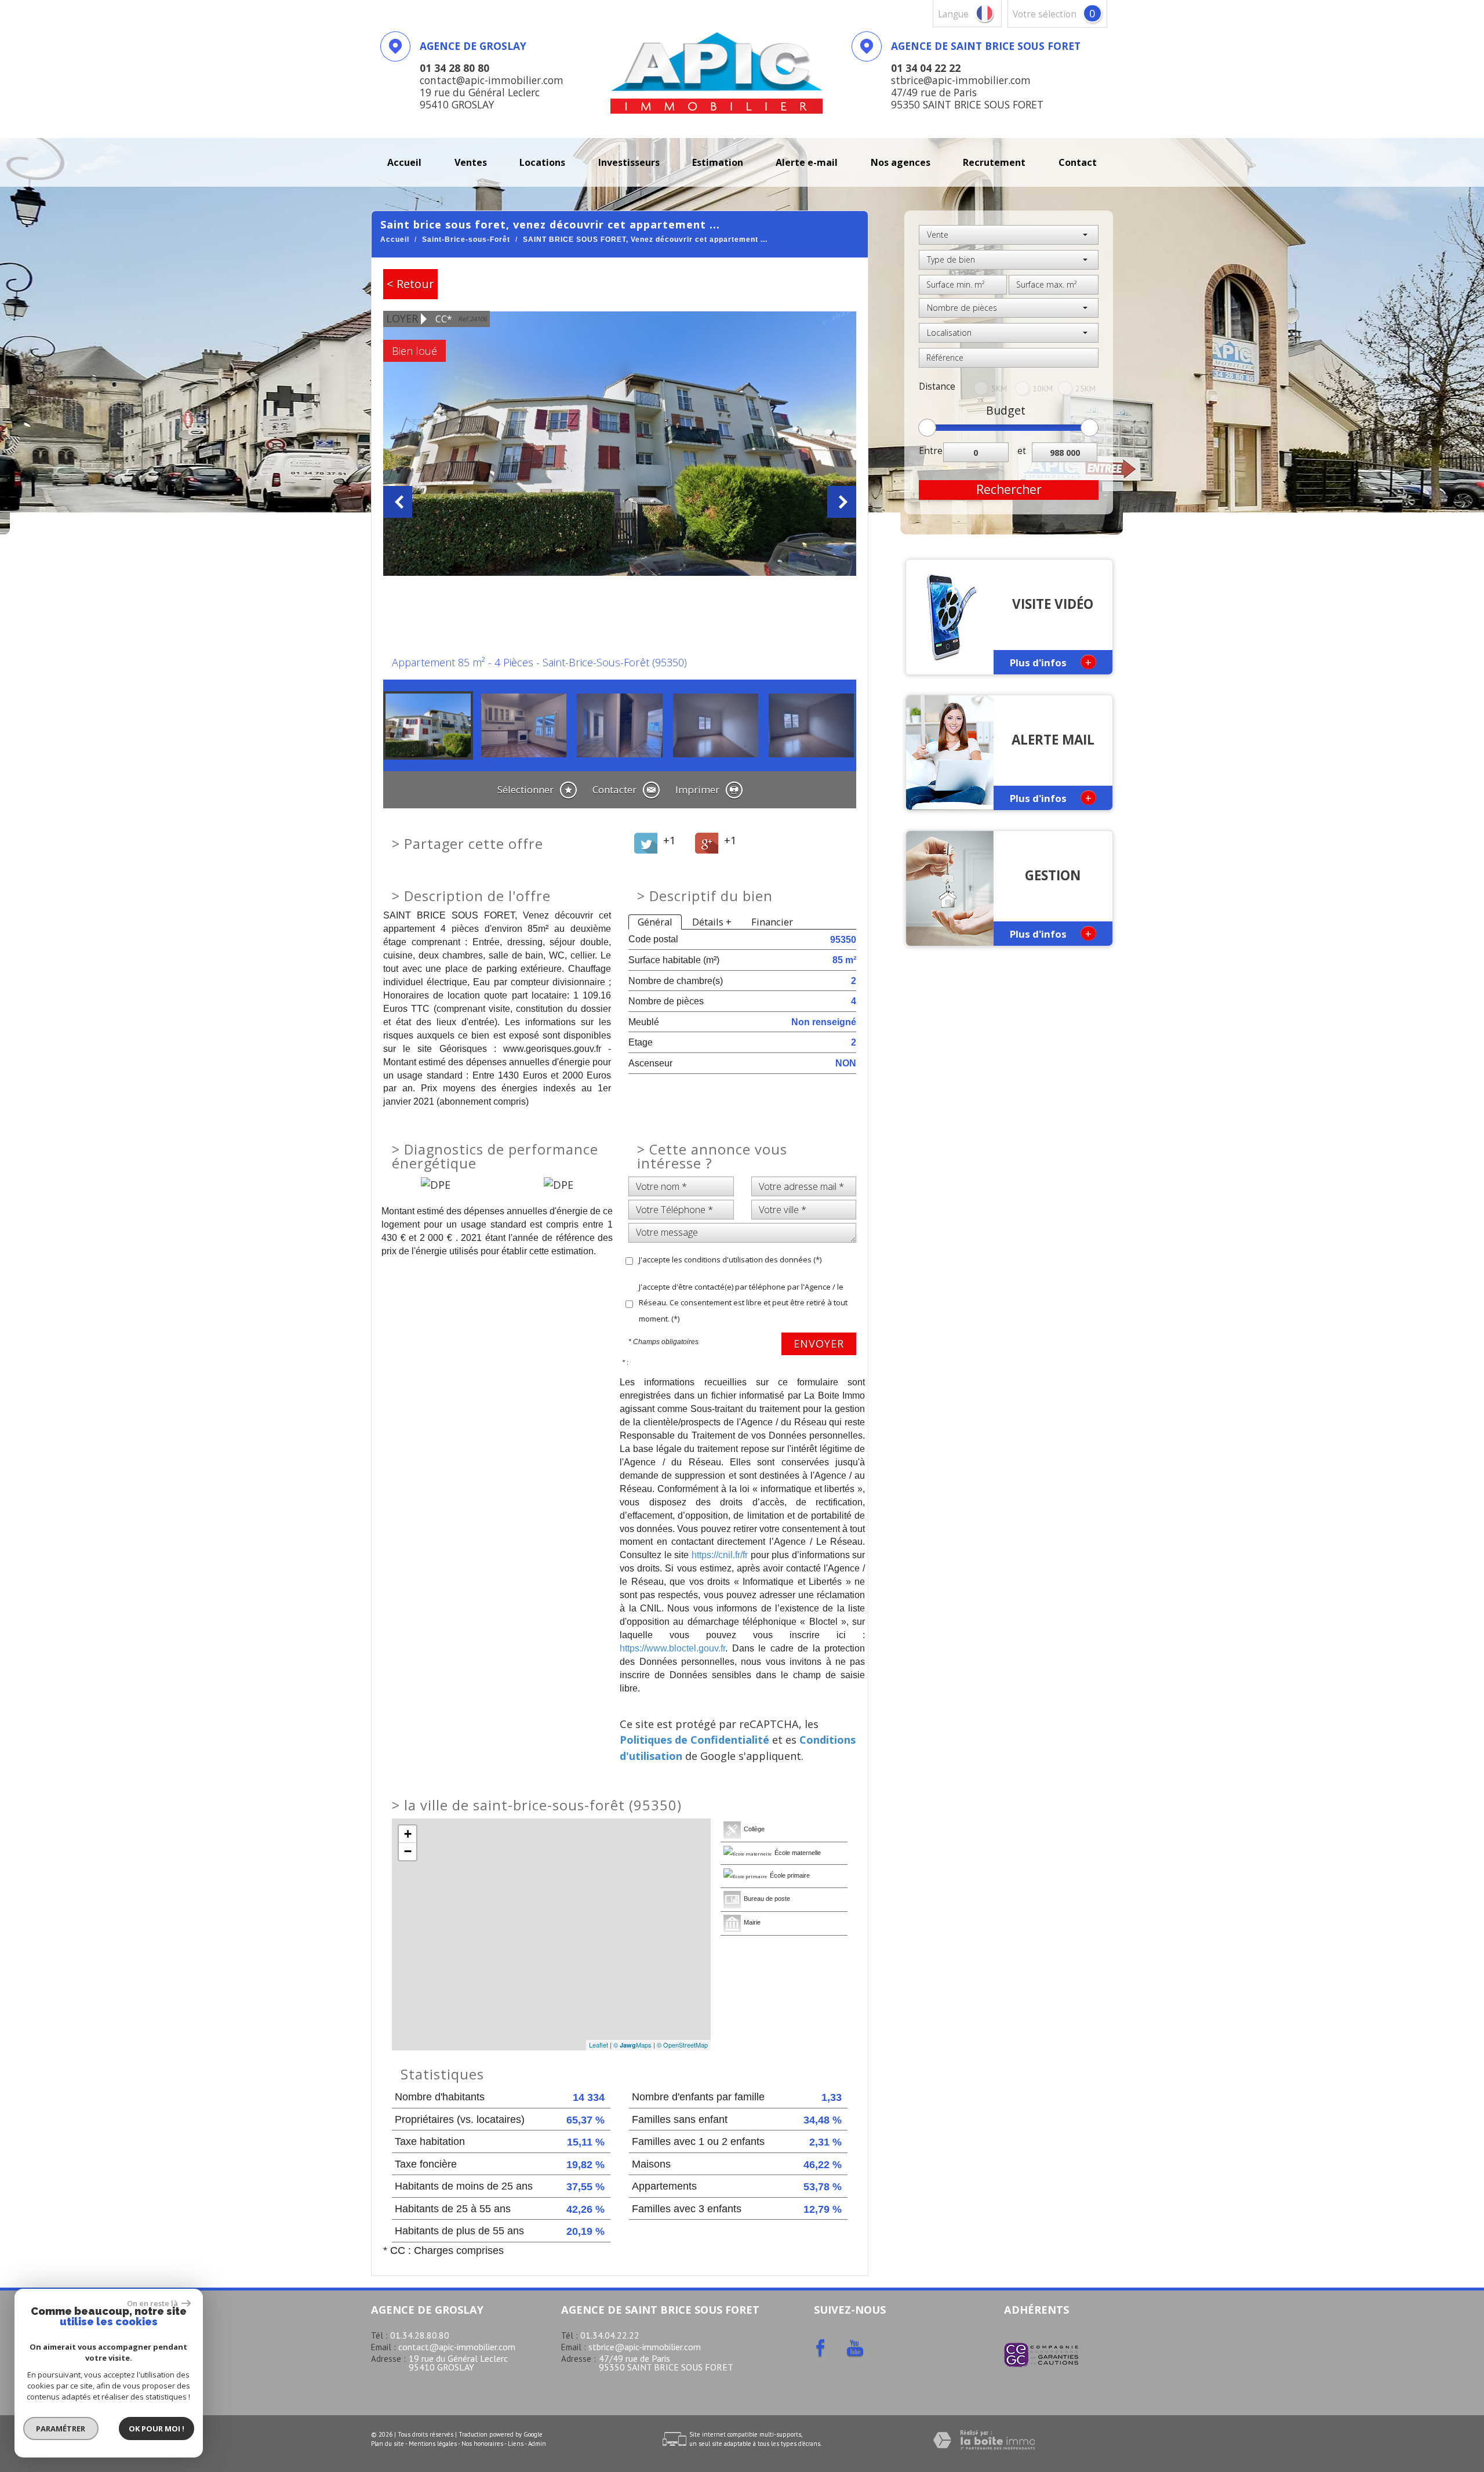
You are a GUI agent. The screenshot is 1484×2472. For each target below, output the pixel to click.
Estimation (718, 162)
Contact (1078, 162)
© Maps (632, 2045)
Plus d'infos (1051, 662)
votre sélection (1045, 14)
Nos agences (901, 162)
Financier (772, 922)
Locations (542, 162)
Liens (516, 2444)
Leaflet (599, 2045)
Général (655, 922)
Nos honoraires (482, 2444)
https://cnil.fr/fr (720, 1555)
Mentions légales (433, 2444)
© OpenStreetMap (682, 2045)
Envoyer (819, 1344)
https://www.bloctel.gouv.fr (672, 1648)
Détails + (712, 922)
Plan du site (388, 2444)
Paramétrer (61, 2429)
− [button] (408, 1851)
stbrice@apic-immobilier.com (645, 2347)
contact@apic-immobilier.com (457, 2347)
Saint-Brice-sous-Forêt (466, 239)
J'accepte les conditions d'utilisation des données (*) (730, 1259)
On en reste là (153, 2303)
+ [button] (408, 1834)
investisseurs (629, 162)
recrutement (994, 162)
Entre (931, 451)
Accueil (404, 162)
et (1022, 451)
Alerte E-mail (807, 162)
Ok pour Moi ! (157, 2429)
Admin (537, 2444)
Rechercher (1009, 489)
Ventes (471, 162)
